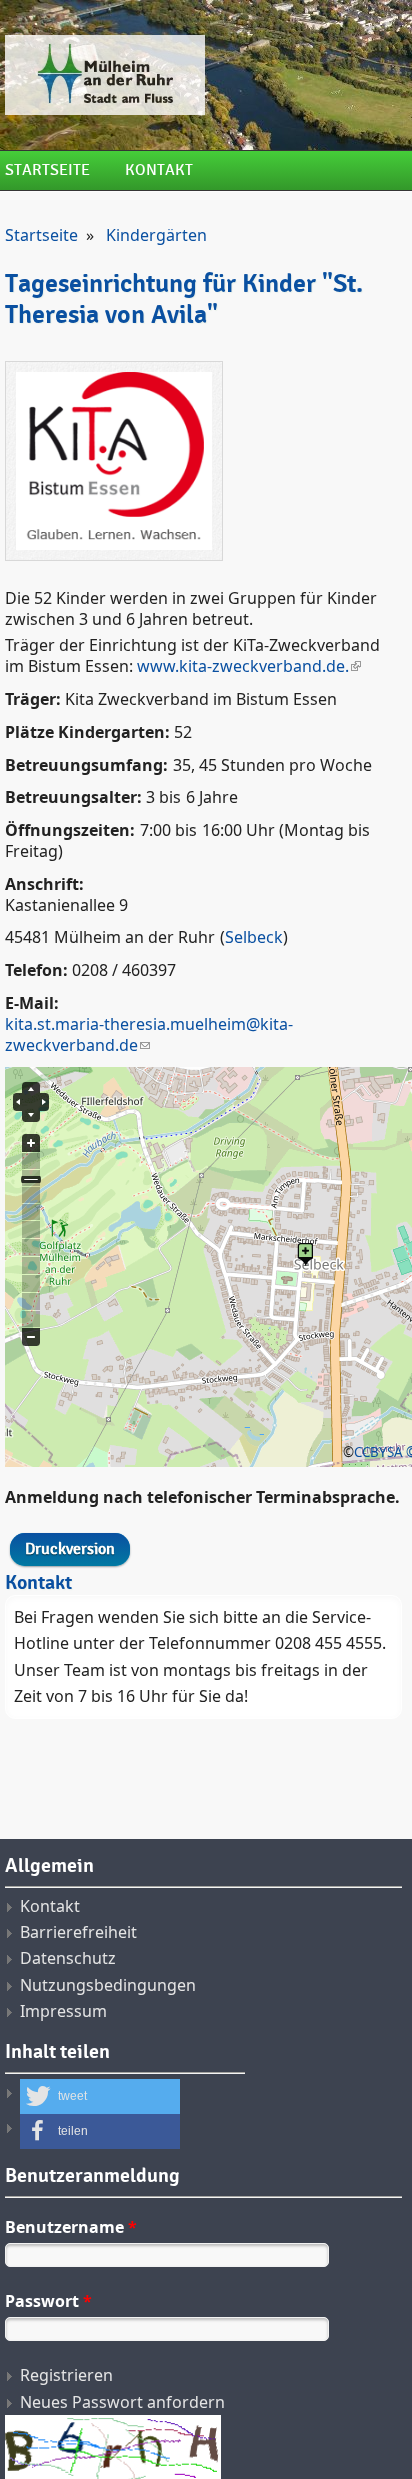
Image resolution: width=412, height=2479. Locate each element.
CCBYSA (378, 1452)
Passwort (48, 2301)
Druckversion (70, 1549)
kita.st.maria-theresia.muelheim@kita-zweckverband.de (149, 1034)
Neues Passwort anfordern (122, 2402)
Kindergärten (156, 235)
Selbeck (254, 937)
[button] (100, 2096)
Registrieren (66, 2375)
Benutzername (71, 2227)
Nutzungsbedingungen (108, 1985)
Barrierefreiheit (78, 1932)
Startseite (47, 170)
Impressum (63, 2011)
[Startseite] (203, 75)
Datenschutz (68, 1958)
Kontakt (159, 170)
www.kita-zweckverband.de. (243, 666)
